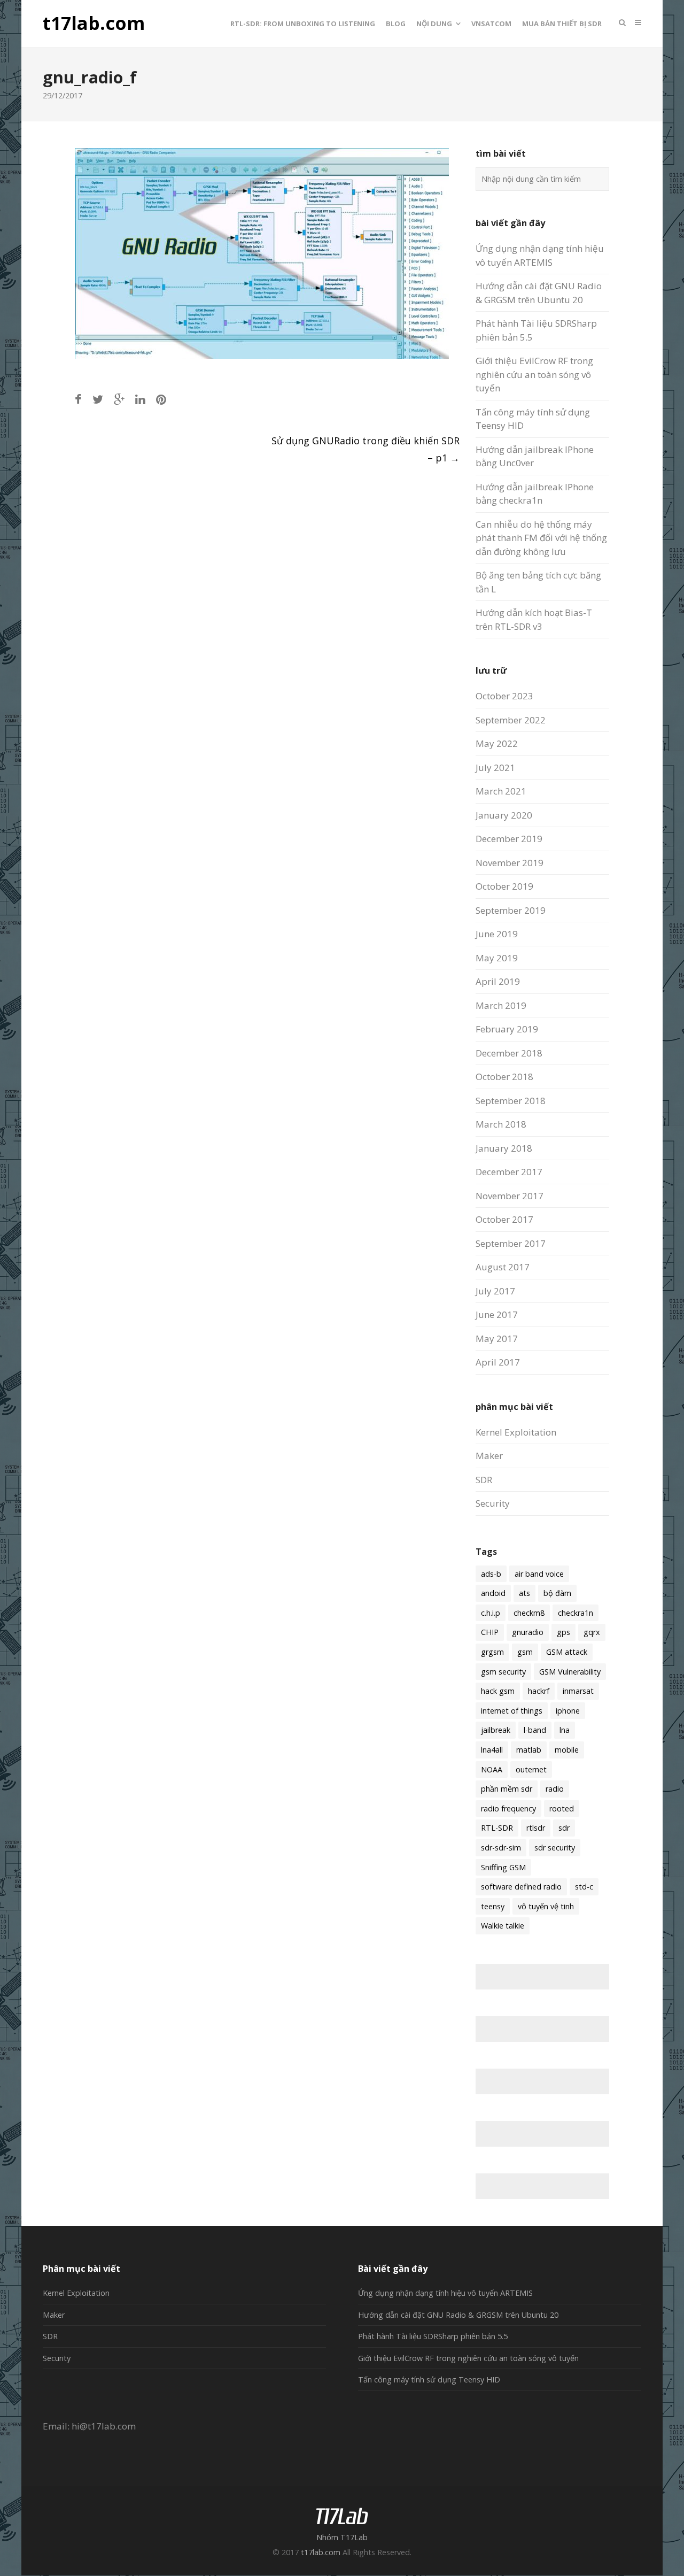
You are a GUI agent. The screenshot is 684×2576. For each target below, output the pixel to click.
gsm (525, 1652)
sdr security (555, 1848)
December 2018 (509, 1053)
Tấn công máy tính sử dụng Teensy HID (429, 2380)
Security (493, 1503)
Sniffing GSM (503, 1867)
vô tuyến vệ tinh (546, 1906)
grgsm (492, 1652)
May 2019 (497, 958)
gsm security (503, 1672)
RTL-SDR (497, 1828)
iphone (568, 1711)
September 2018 (511, 1101)
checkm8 (529, 1613)
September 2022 (511, 720)
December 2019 (509, 839)
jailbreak (496, 1730)
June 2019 (497, 934)
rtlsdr (536, 1828)
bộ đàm (557, 1593)
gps (563, 1632)
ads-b (491, 1574)
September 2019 (511, 910)
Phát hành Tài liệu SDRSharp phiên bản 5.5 (433, 2336)
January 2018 (504, 1148)
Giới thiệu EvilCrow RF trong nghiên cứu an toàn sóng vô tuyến (534, 374)
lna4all (492, 1750)
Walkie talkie (503, 1926)
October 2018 (504, 1077)
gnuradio (528, 1632)
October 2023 (504, 696)
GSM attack (567, 1652)
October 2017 (504, 1219)
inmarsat (578, 1691)
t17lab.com (94, 24)
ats (524, 1593)
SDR (484, 1480)
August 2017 (503, 1267)
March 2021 (501, 791)
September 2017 (511, 1243)
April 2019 (498, 981)
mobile (567, 1750)
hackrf (539, 1691)
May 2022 (497, 743)
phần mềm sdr (507, 1789)
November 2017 (510, 1196)
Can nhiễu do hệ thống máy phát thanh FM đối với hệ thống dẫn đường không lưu (541, 538)
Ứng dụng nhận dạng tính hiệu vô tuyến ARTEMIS (445, 2293)
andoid (493, 1593)
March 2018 (501, 1124)
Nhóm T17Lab (342, 2537)
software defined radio (521, 1887)
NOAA (492, 1769)
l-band (535, 1730)
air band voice (539, 1574)
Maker (489, 1456)
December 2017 (509, 1172)
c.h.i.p (491, 1613)
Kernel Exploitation (516, 1432)
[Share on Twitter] (98, 399)
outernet (531, 1769)
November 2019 (510, 863)
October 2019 (504, 886)
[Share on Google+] (119, 399)
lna (565, 1730)
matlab (529, 1750)
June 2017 (497, 1314)
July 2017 (495, 1291)
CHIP (490, 1632)
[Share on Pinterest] (161, 399)
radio (555, 1789)
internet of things (512, 1711)
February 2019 (507, 1029)
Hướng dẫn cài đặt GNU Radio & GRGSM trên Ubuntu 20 (458, 2315)
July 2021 (495, 768)
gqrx (592, 1632)
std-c (584, 1887)
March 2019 (501, 1005)
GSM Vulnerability (570, 1672)
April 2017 (498, 1362)
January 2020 (504, 815)
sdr (564, 1828)
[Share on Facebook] (78, 399)
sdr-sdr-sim (501, 1848)
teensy (493, 1906)
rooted (562, 1808)
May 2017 (497, 1339)
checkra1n (576, 1613)
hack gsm (498, 1691)
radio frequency (508, 1808)
